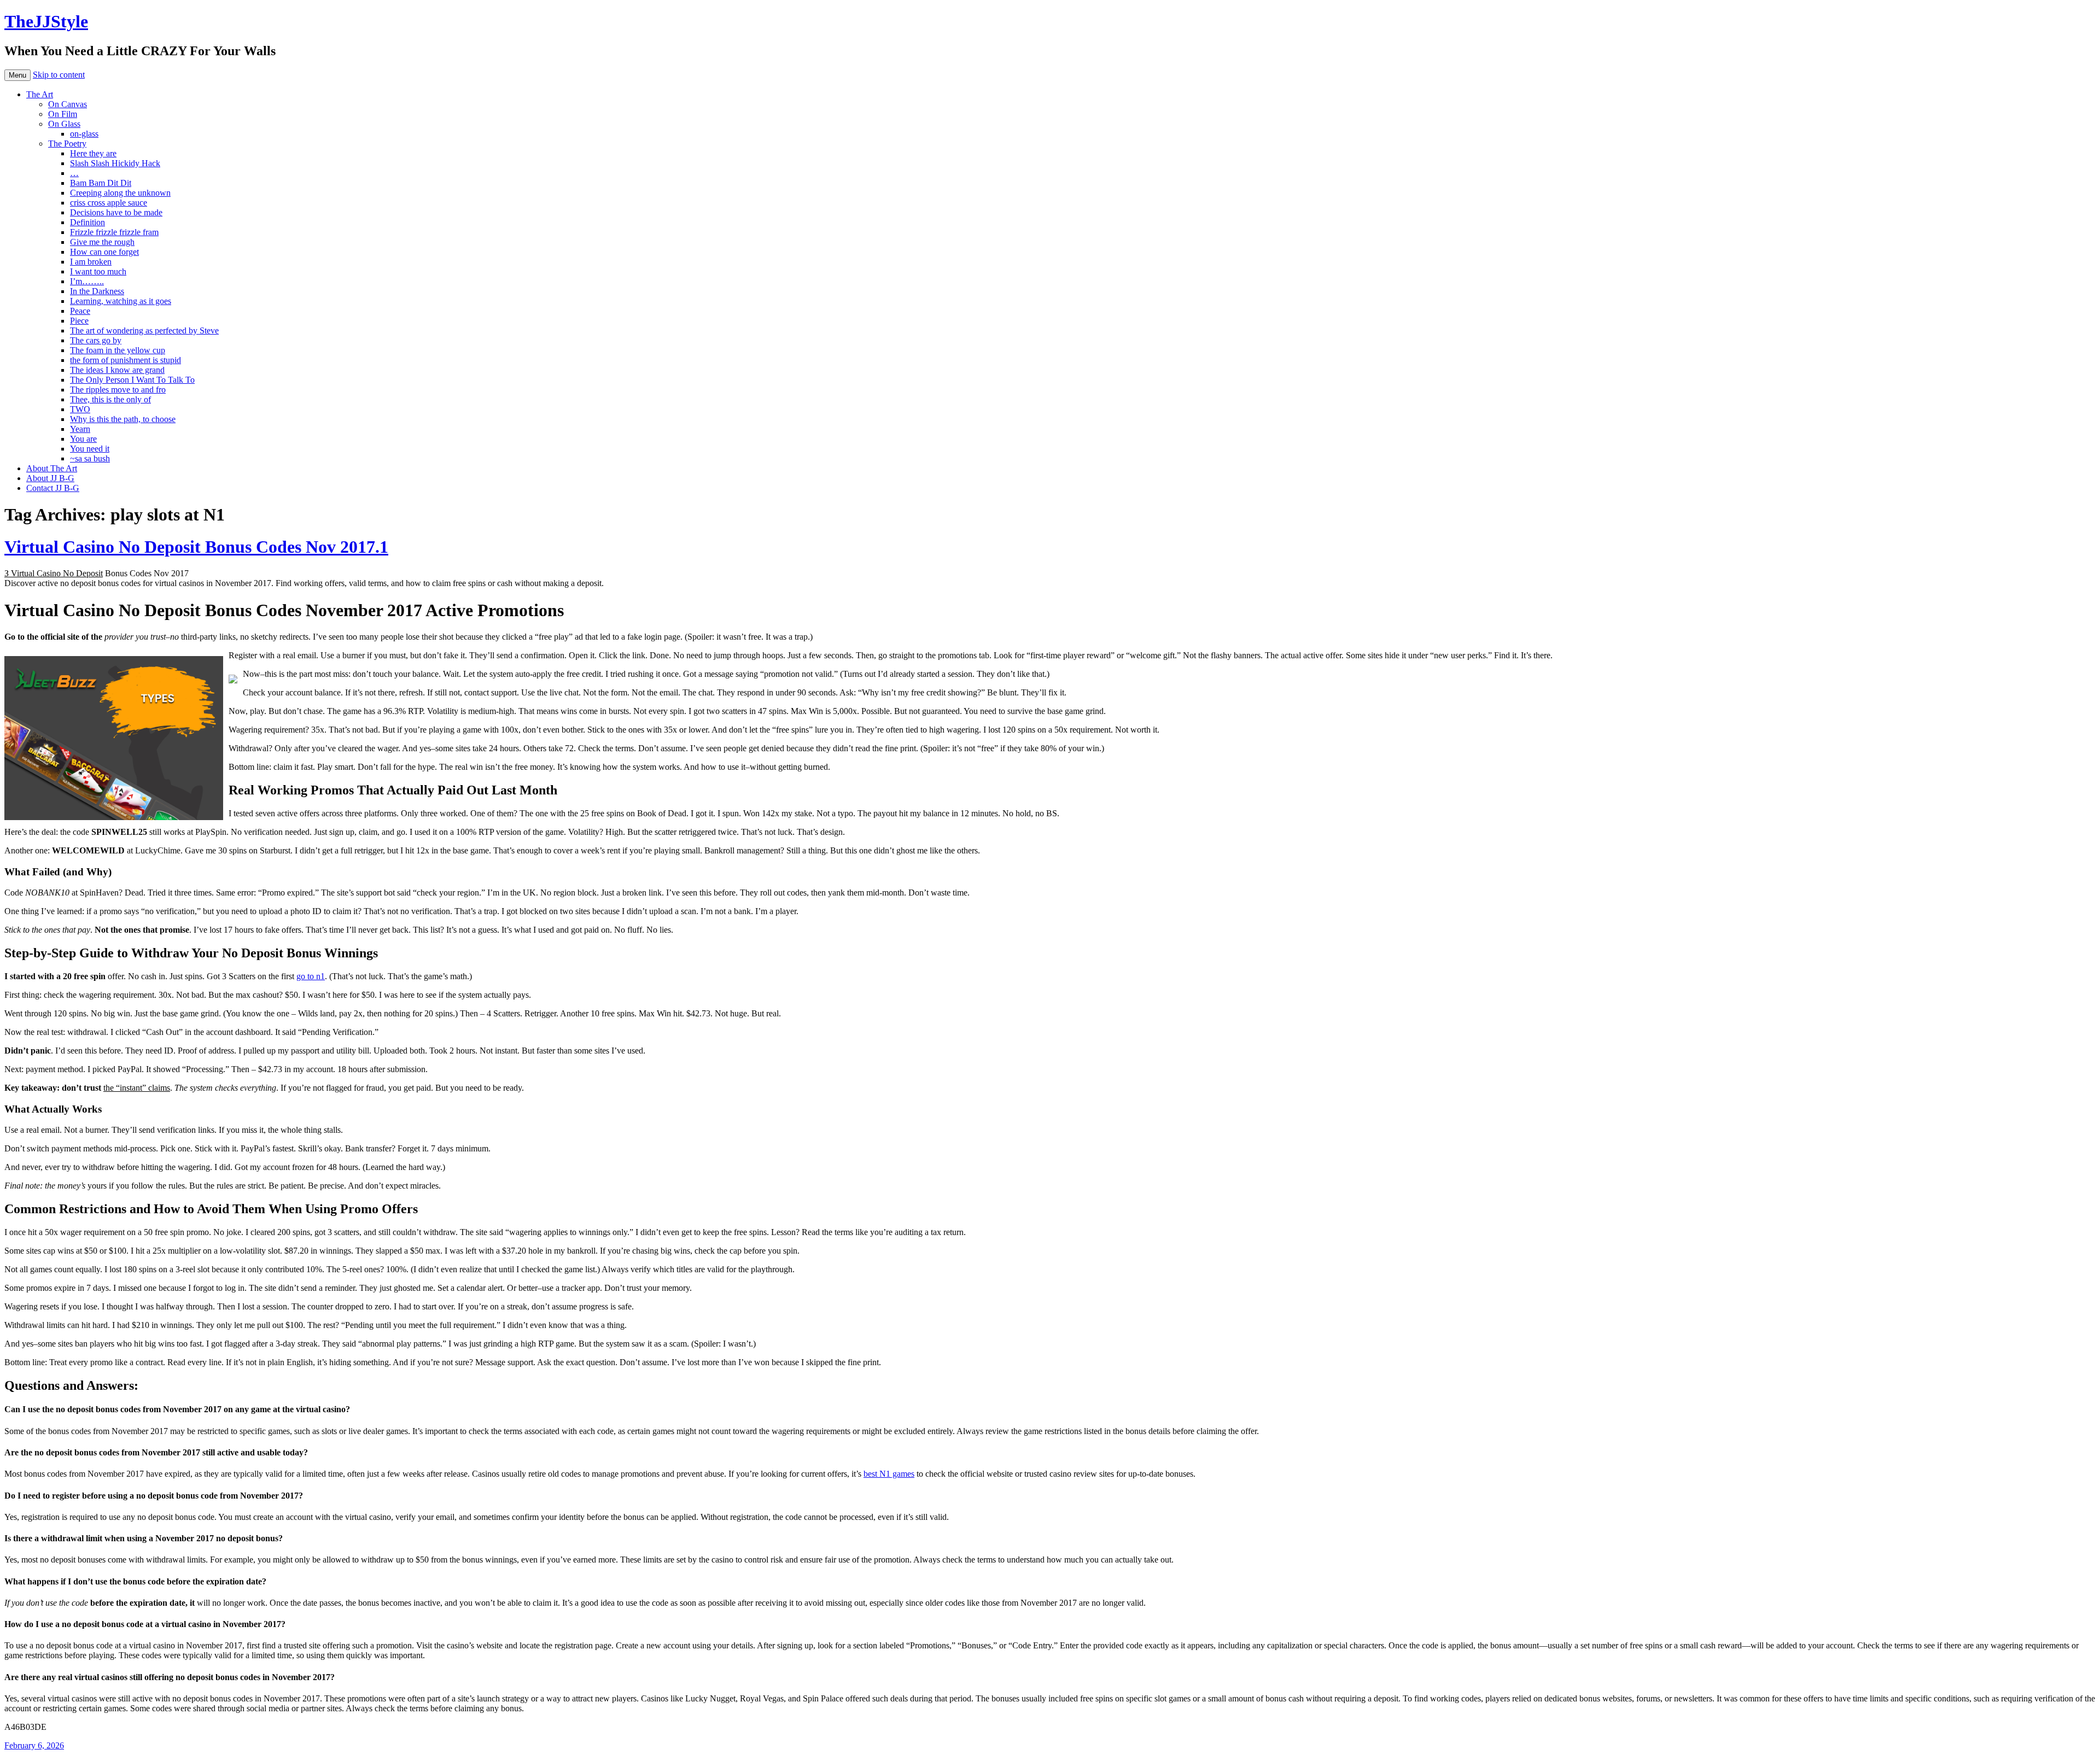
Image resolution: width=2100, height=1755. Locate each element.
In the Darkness (97, 291)
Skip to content (59, 75)
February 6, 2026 (34, 1745)
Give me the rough (102, 242)
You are (83, 439)
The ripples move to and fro (118, 390)
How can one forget (104, 252)
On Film (63, 114)
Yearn (80, 429)
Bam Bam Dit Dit (101, 183)
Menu (17, 75)
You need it (90, 449)
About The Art (52, 468)
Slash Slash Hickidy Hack (115, 163)
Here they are (93, 153)
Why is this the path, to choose (123, 419)
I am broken (91, 262)
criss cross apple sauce (109, 203)
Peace (80, 311)
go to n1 (311, 976)
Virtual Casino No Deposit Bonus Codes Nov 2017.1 (196, 547)
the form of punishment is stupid (126, 360)
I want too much (98, 271)
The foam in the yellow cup (118, 350)
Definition (87, 222)
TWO (80, 409)
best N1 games (889, 1474)
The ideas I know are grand (117, 370)
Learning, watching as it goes (121, 301)
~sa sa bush (90, 458)
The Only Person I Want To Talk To (132, 380)
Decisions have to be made (116, 212)
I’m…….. (87, 281)
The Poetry (67, 144)
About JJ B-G (50, 478)
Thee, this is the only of (110, 399)
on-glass (84, 134)
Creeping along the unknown (120, 193)
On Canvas (68, 104)
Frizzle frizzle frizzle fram (114, 232)
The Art (40, 94)
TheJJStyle (46, 21)
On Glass (64, 124)
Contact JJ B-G (53, 488)
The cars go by (96, 340)
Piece (79, 321)
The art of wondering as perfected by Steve (144, 330)
